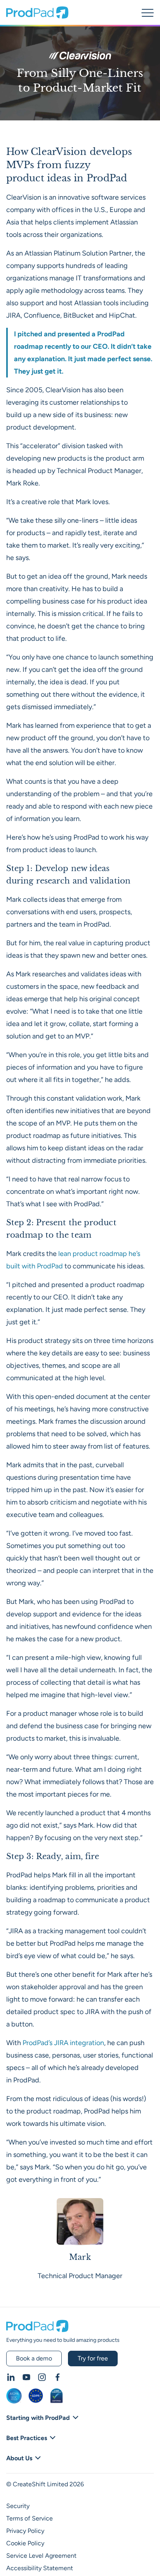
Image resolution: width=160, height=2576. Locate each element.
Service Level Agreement (41, 2556)
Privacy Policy (25, 2531)
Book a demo (34, 2358)
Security (18, 2506)
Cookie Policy (25, 2543)
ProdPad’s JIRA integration (63, 2043)
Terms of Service (30, 2518)
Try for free (93, 2358)
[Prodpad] (37, 16)
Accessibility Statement (40, 2568)
